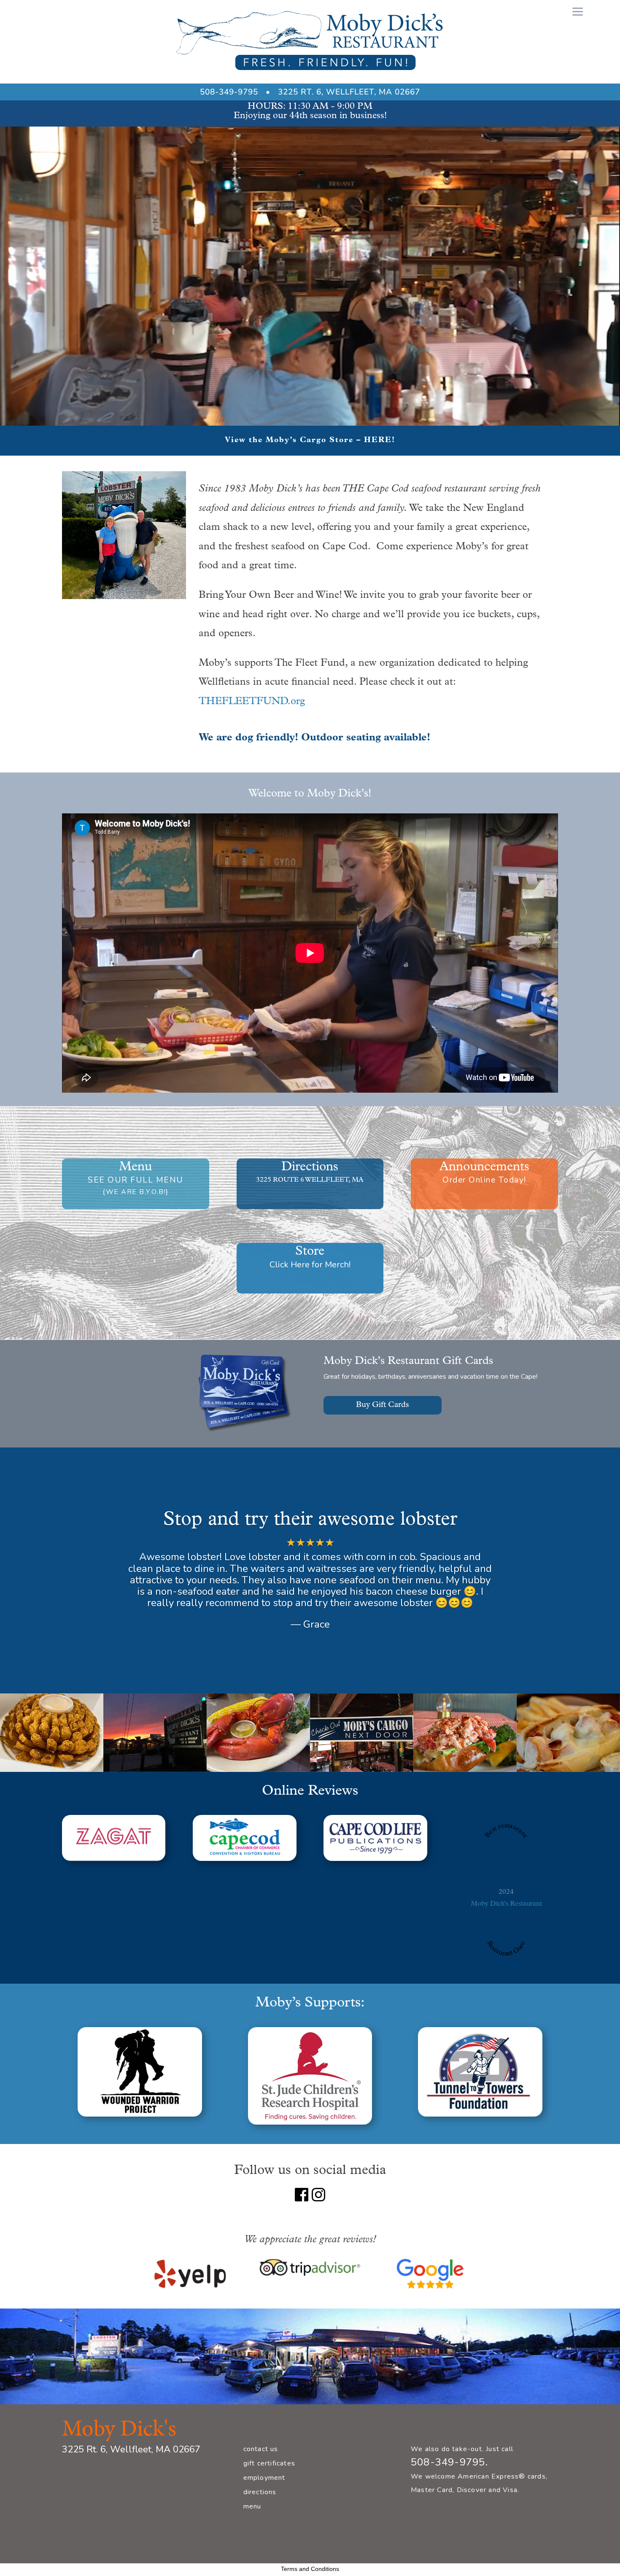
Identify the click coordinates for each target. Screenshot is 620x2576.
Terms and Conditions (310, 2569)
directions (260, 2492)
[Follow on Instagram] (318, 2195)
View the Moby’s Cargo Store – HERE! (310, 440)
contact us (261, 2449)
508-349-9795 (229, 92)
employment (264, 2478)
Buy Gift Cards (383, 1405)
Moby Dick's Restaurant (506, 1904)
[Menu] (578, 12)
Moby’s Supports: (310, 2003)
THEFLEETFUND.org (252, 702)
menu (252, 2506)
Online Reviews (310, 1791)
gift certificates (269, 2463)
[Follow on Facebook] (302, 2195)
